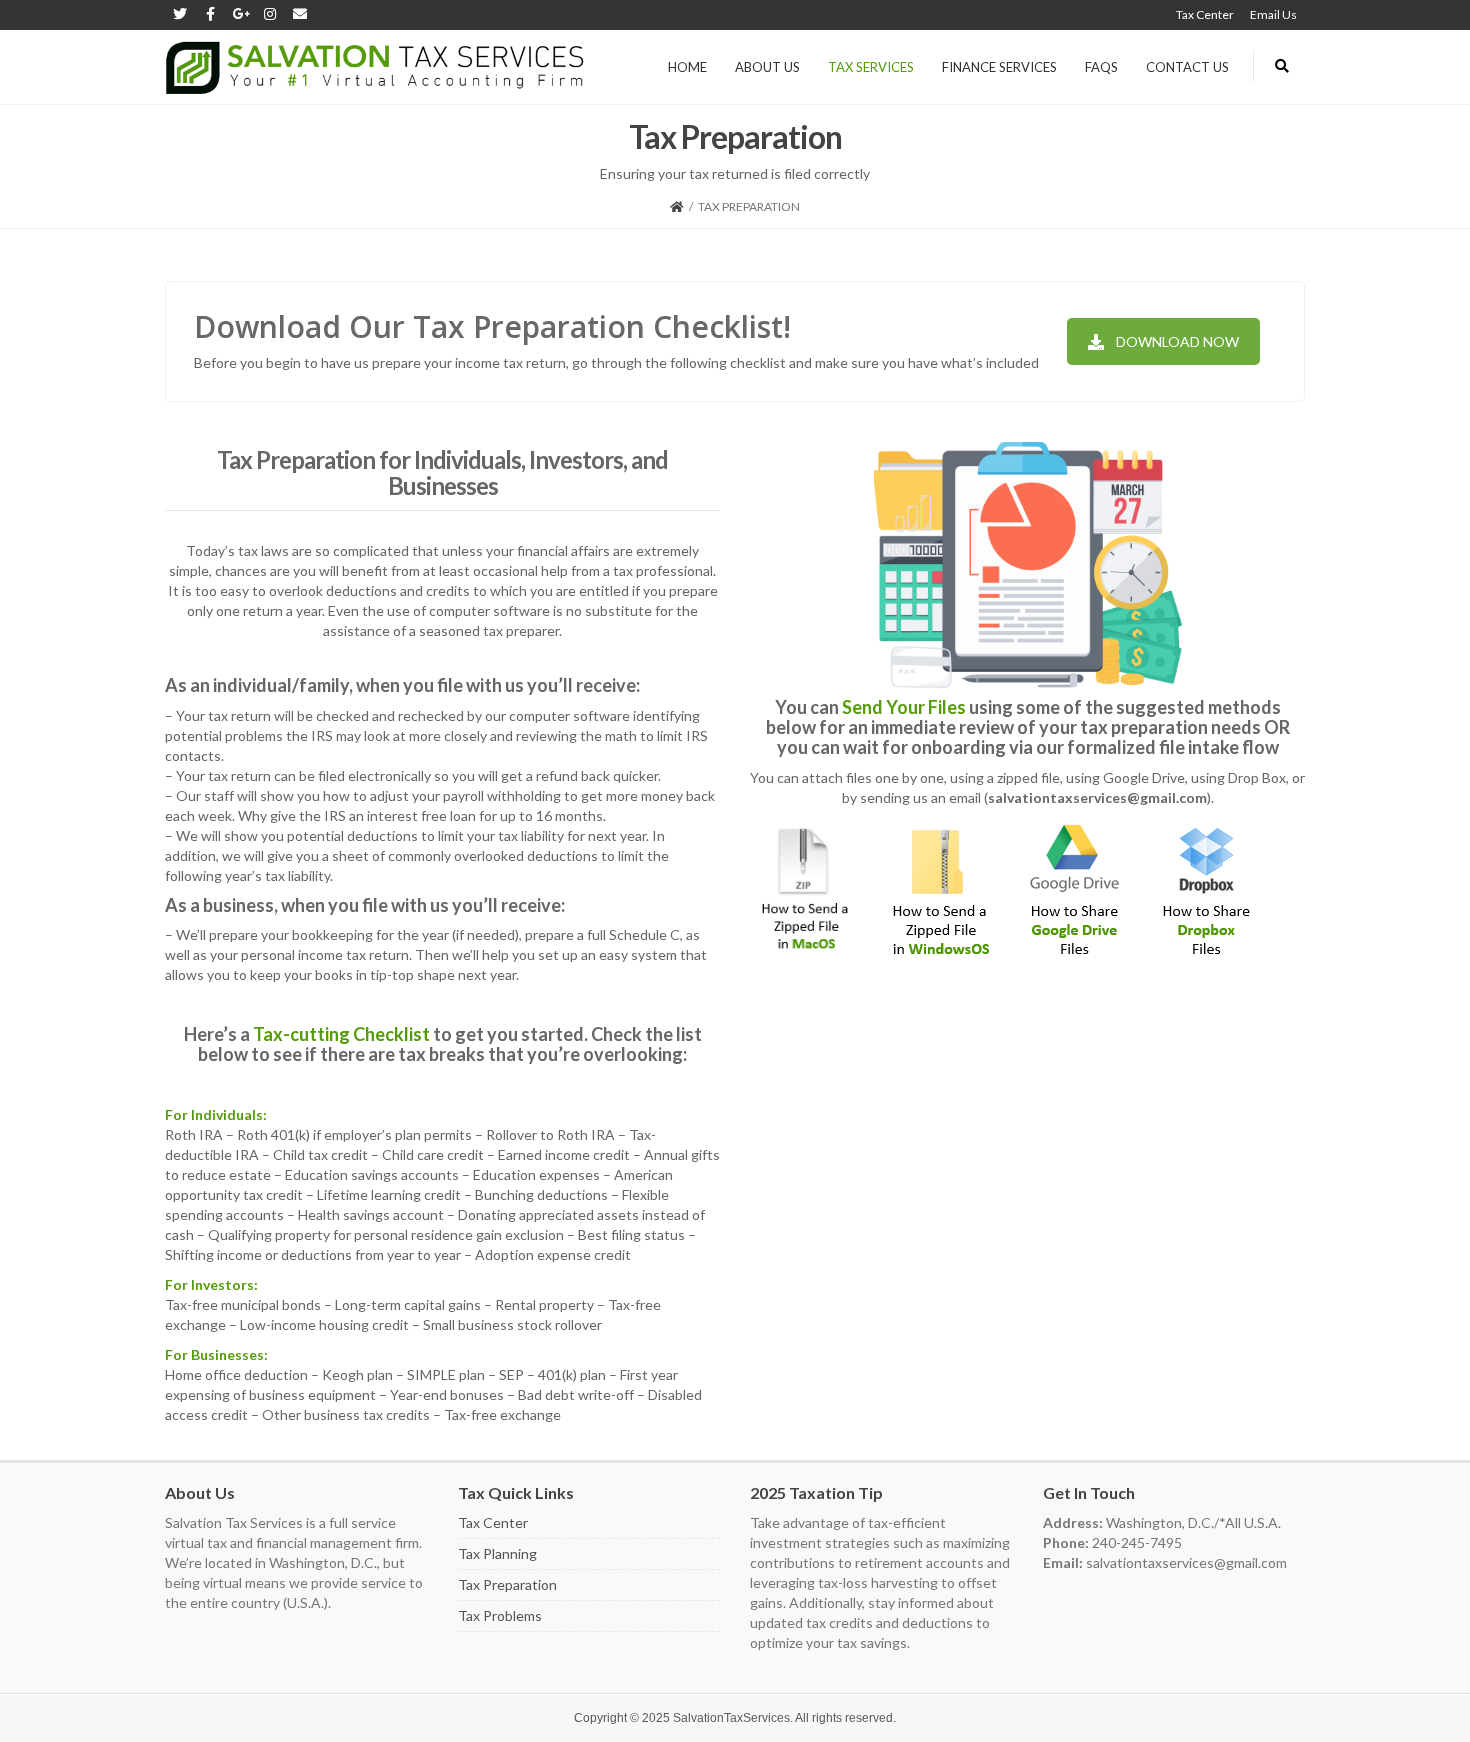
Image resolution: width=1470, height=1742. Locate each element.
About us (767, 67)
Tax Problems (500, 1615)
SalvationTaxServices (731, 1718)
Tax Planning (497, 1553)
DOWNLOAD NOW (1177, 341)
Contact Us (1187, 67)
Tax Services (871, 67)
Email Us (1273, 14)
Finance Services (999, 67)
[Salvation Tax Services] (375, 66)
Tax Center (1205, 14)
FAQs (1101, 67)
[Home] (677, 206)
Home (687, 67)
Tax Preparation (507, 1584)
